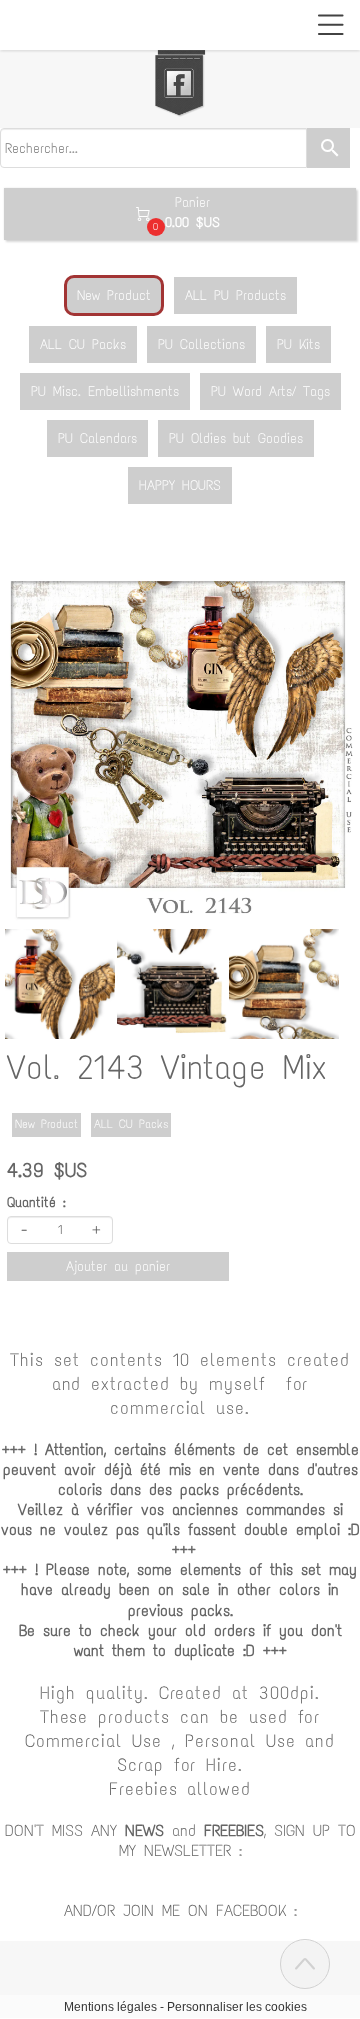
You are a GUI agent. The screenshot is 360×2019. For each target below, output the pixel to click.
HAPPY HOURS (180, 485)
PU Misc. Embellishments (105, 391)
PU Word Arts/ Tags (270, 391)
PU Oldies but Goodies (236, 438)
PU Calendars (97, 438)
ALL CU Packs (83, 344)
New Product (114, 295)
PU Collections (201, 344)
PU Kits (298, 344)
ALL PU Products (235, 295)
